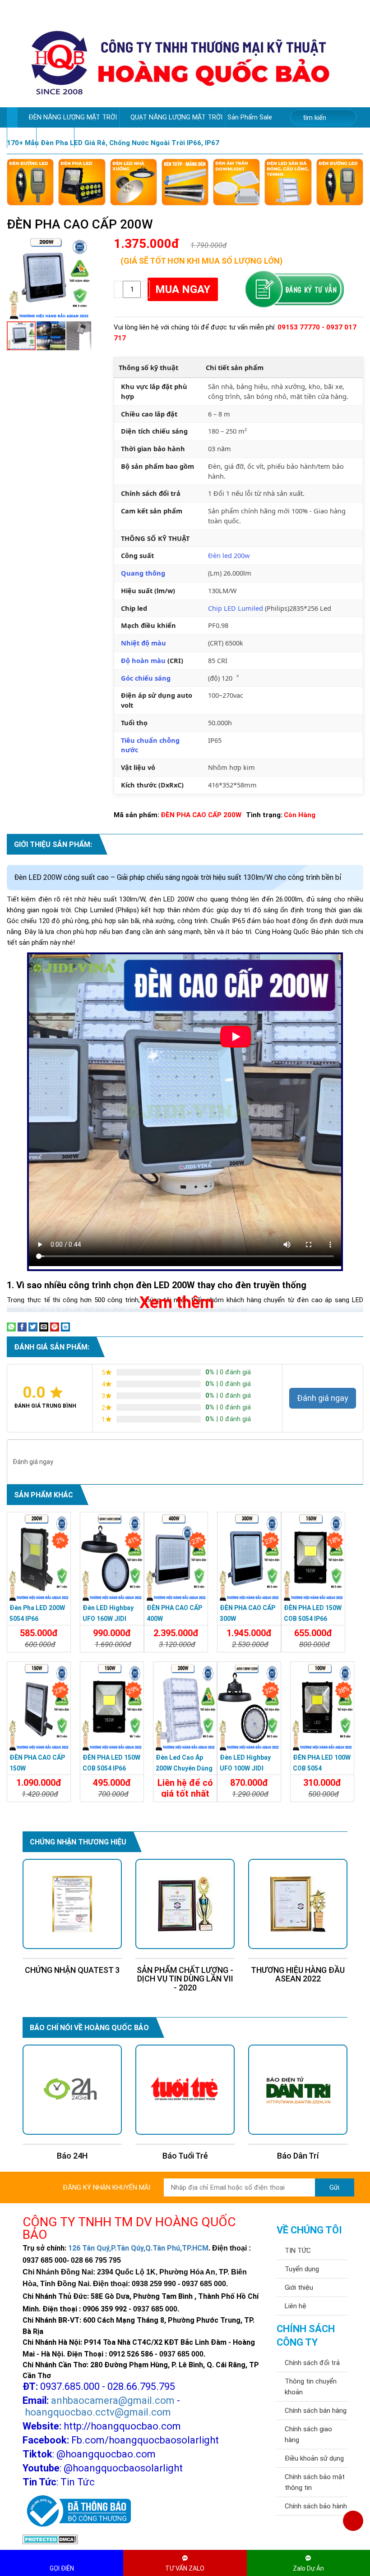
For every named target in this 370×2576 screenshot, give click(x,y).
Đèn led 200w (229, 555)
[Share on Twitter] (33, 1327)
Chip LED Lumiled (236, 608)
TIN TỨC (298, 2251)
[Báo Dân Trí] (185, 2090)
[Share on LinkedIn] (65, 1327)
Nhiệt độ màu (143, 643)
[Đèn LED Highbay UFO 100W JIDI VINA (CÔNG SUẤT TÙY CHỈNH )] (249, 1707)
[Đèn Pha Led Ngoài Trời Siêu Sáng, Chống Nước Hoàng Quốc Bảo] (82, 182)
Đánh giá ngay (323, 1398)
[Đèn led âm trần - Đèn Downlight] (236, 182)
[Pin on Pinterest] (55, 1327)
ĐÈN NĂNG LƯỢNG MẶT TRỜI (73, 117)
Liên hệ (296, 2306)
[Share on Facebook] (22, 1327)
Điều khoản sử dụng (314, 2458)
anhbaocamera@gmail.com (113, 2400)
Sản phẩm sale (251, 117)
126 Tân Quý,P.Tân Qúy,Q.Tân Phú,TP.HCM (138, 2248)
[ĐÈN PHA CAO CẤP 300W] (249, 1557)
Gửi (334, 2187)
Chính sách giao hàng (308, 2434)
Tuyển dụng (302, 2269)
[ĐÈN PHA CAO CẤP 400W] (176, 1557)
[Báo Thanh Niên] (298, 2090)
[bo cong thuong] (77, 2512)
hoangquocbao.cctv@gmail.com (98, 2412)
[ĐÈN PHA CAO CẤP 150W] (39, 1707)
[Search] (344, 118)
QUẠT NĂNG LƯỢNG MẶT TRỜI (176, 117)
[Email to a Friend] (44, 1327)
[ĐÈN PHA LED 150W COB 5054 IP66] (313, 1557)
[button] (83, 244)
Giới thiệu (299, 2288)
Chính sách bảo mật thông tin (315, 2482)
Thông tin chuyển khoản (311, 2387)
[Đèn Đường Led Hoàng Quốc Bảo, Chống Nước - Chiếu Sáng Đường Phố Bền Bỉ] (30, 182)
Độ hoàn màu (143, 660)
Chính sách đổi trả (312, 2363)
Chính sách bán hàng (316, 2411)
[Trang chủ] (12, 117)
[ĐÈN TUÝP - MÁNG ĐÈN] (185, 182)
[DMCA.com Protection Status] (50, 2539)
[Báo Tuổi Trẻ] (72, 2090)
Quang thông (143, 573)
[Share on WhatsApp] (11, 1327)
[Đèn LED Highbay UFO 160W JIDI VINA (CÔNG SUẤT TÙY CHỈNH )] (112, 1557)
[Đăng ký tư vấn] (294, 289)
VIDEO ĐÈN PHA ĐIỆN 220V (118, 137)
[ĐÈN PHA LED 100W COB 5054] (322, 1707)
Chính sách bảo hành (316, 2506)
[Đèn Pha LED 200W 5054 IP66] (39, 1557)
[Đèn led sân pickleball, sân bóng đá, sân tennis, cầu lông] (288, 182)
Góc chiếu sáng (146, 678)
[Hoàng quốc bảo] (180, 62)
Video (19, 137)
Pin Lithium (55, 137)
